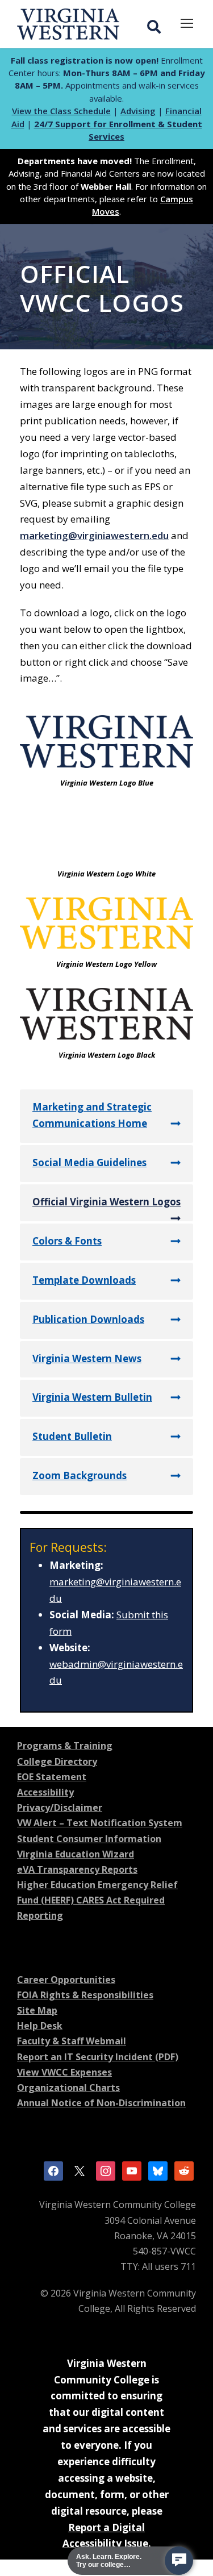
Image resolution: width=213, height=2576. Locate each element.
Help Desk (40, 2026)
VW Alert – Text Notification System (100, 1823)
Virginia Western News (87, 1358)
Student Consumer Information (89, 1839)
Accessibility (45, 1792)
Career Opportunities (66, 1980)
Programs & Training (65, 1746)
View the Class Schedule (61, 111)
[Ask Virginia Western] (179, 2561)
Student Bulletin (72, 1436)
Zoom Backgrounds (80, 1475)
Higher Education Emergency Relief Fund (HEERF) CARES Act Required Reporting (97, 1900)
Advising (138, 111)
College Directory (57, 1761)
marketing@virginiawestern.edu (94, 535)
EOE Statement (52, 1777)
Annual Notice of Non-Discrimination (101, 2103)
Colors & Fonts (67, 1241)
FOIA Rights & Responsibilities (85, 1995)
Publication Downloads (88, 1319)
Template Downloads (84, 1280)
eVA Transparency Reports (77, 1869)
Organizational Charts (68, 2087)
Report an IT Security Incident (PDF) (98, 2057)
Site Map (37, 2010)
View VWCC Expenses (64, 2072)
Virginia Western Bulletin (92, 1397)
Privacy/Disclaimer (60, 1807)
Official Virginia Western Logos (106, 1202)
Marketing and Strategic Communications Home (92, 1115)
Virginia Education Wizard (76, 1854)
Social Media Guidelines (89, 1162)
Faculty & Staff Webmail (72, 2041)
